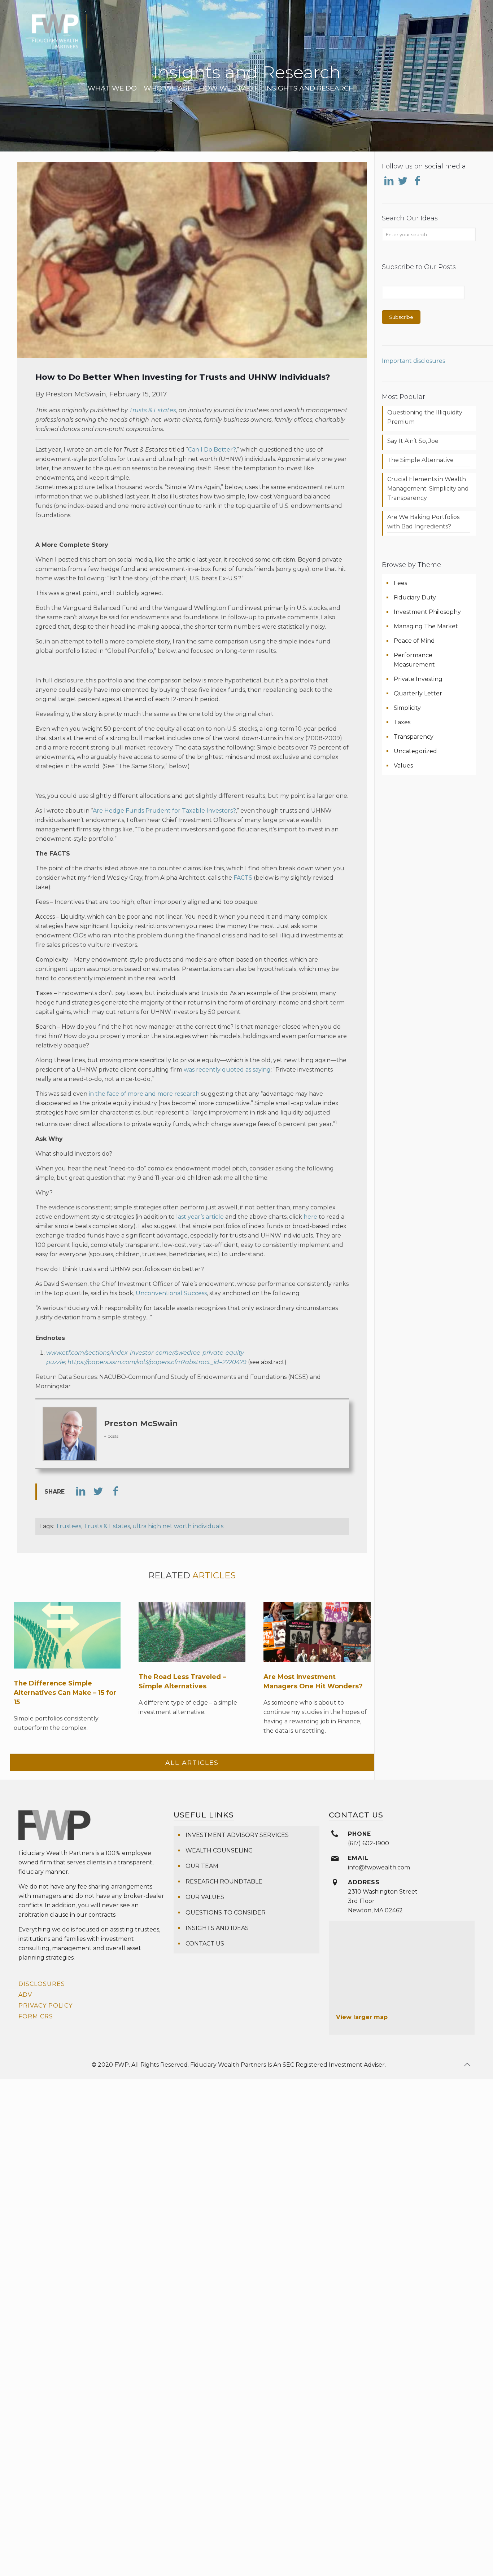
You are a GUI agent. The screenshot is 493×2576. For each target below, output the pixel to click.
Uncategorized (415, 751)
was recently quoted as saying (227, 1070)
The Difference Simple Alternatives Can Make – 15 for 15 (65, 1693)
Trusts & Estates (153, 410)
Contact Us (205, 1944)
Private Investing (418, 679)
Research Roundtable (224, 1882)
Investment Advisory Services (237, 1835)
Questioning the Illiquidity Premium (425, 417)
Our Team (202, 1866)
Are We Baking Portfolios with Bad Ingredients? (423, 522)
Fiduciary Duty (415, 597)
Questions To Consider (226, 1913)
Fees (400, 583)
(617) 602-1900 (368, 1843)
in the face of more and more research (144, 1094)
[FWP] (60, 36)
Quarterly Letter (418, 693)
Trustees (68, 1526)
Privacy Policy (45, 2006)
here (310, 1217)
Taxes (402, 722)
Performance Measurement (414, 660)
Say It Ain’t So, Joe (413, 441)
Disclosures (42, 1984)
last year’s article (200, 1217)
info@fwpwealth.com (379, 1867)
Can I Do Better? (212, 450)
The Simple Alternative (420, 460)
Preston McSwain (141, 1423)
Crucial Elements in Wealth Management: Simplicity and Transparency (428, 489)
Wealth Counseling (219, 1850)
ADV (25, 1995)
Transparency (414, 737)
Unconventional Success (171, 1293)
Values (403, 766)
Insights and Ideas (217, 1928)
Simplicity (407, 708)
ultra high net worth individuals (178, 1526)
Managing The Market (426, 626)
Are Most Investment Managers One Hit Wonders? (313, 1682)
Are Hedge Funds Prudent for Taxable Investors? (164, 811)
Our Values (205, 1897)
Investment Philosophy (427, 612)
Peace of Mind (414, 641)
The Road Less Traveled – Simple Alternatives (182, 1682)
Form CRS (36, 2016)
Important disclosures (413, 361)
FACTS (243, 878)
